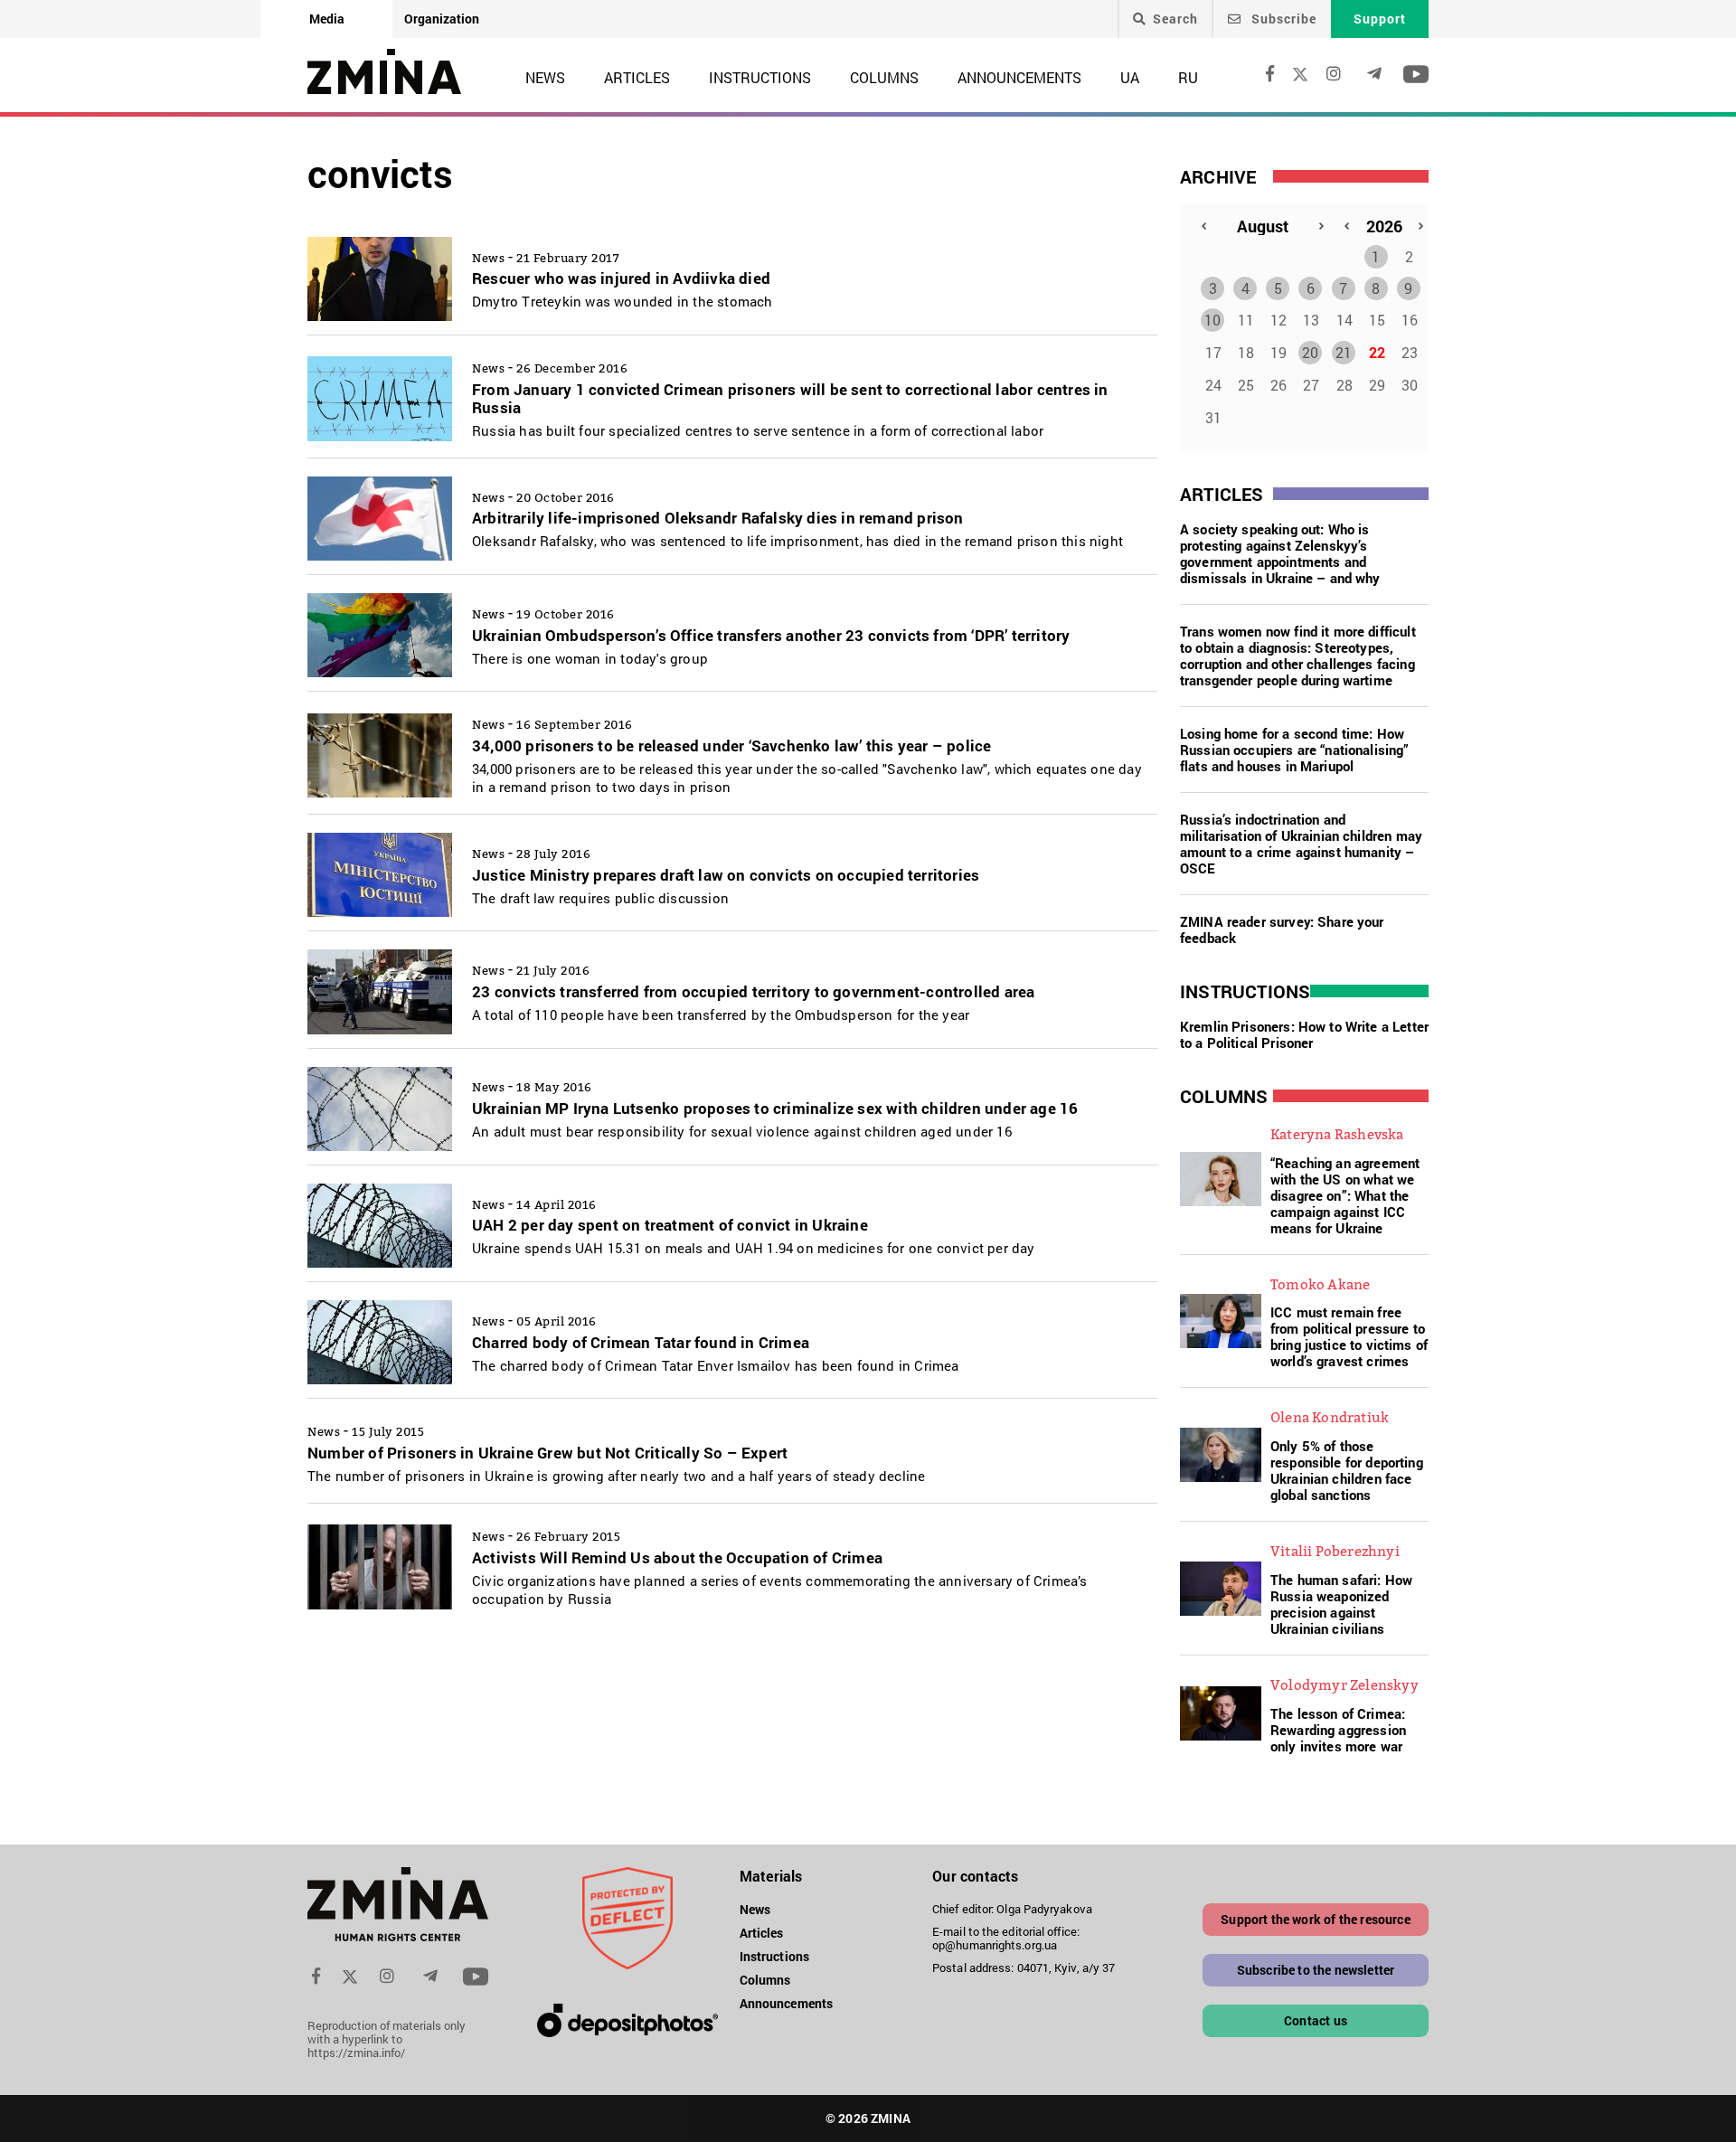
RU (1188, 77)
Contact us (1316, 2020)
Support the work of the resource (1315, 1919)
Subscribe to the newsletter (1316, 1970)
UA (1130, 77)
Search (1175, 19)
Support (1380, 19)
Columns (884, 77)
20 (1310, 352)
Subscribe (1282, 19)
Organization (442, 19)
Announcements (1019, 77)
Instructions (760, 77)
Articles (637, 77)
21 (1344, 352)
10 (1212, 320)
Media (327, 19)
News (545, 77)
